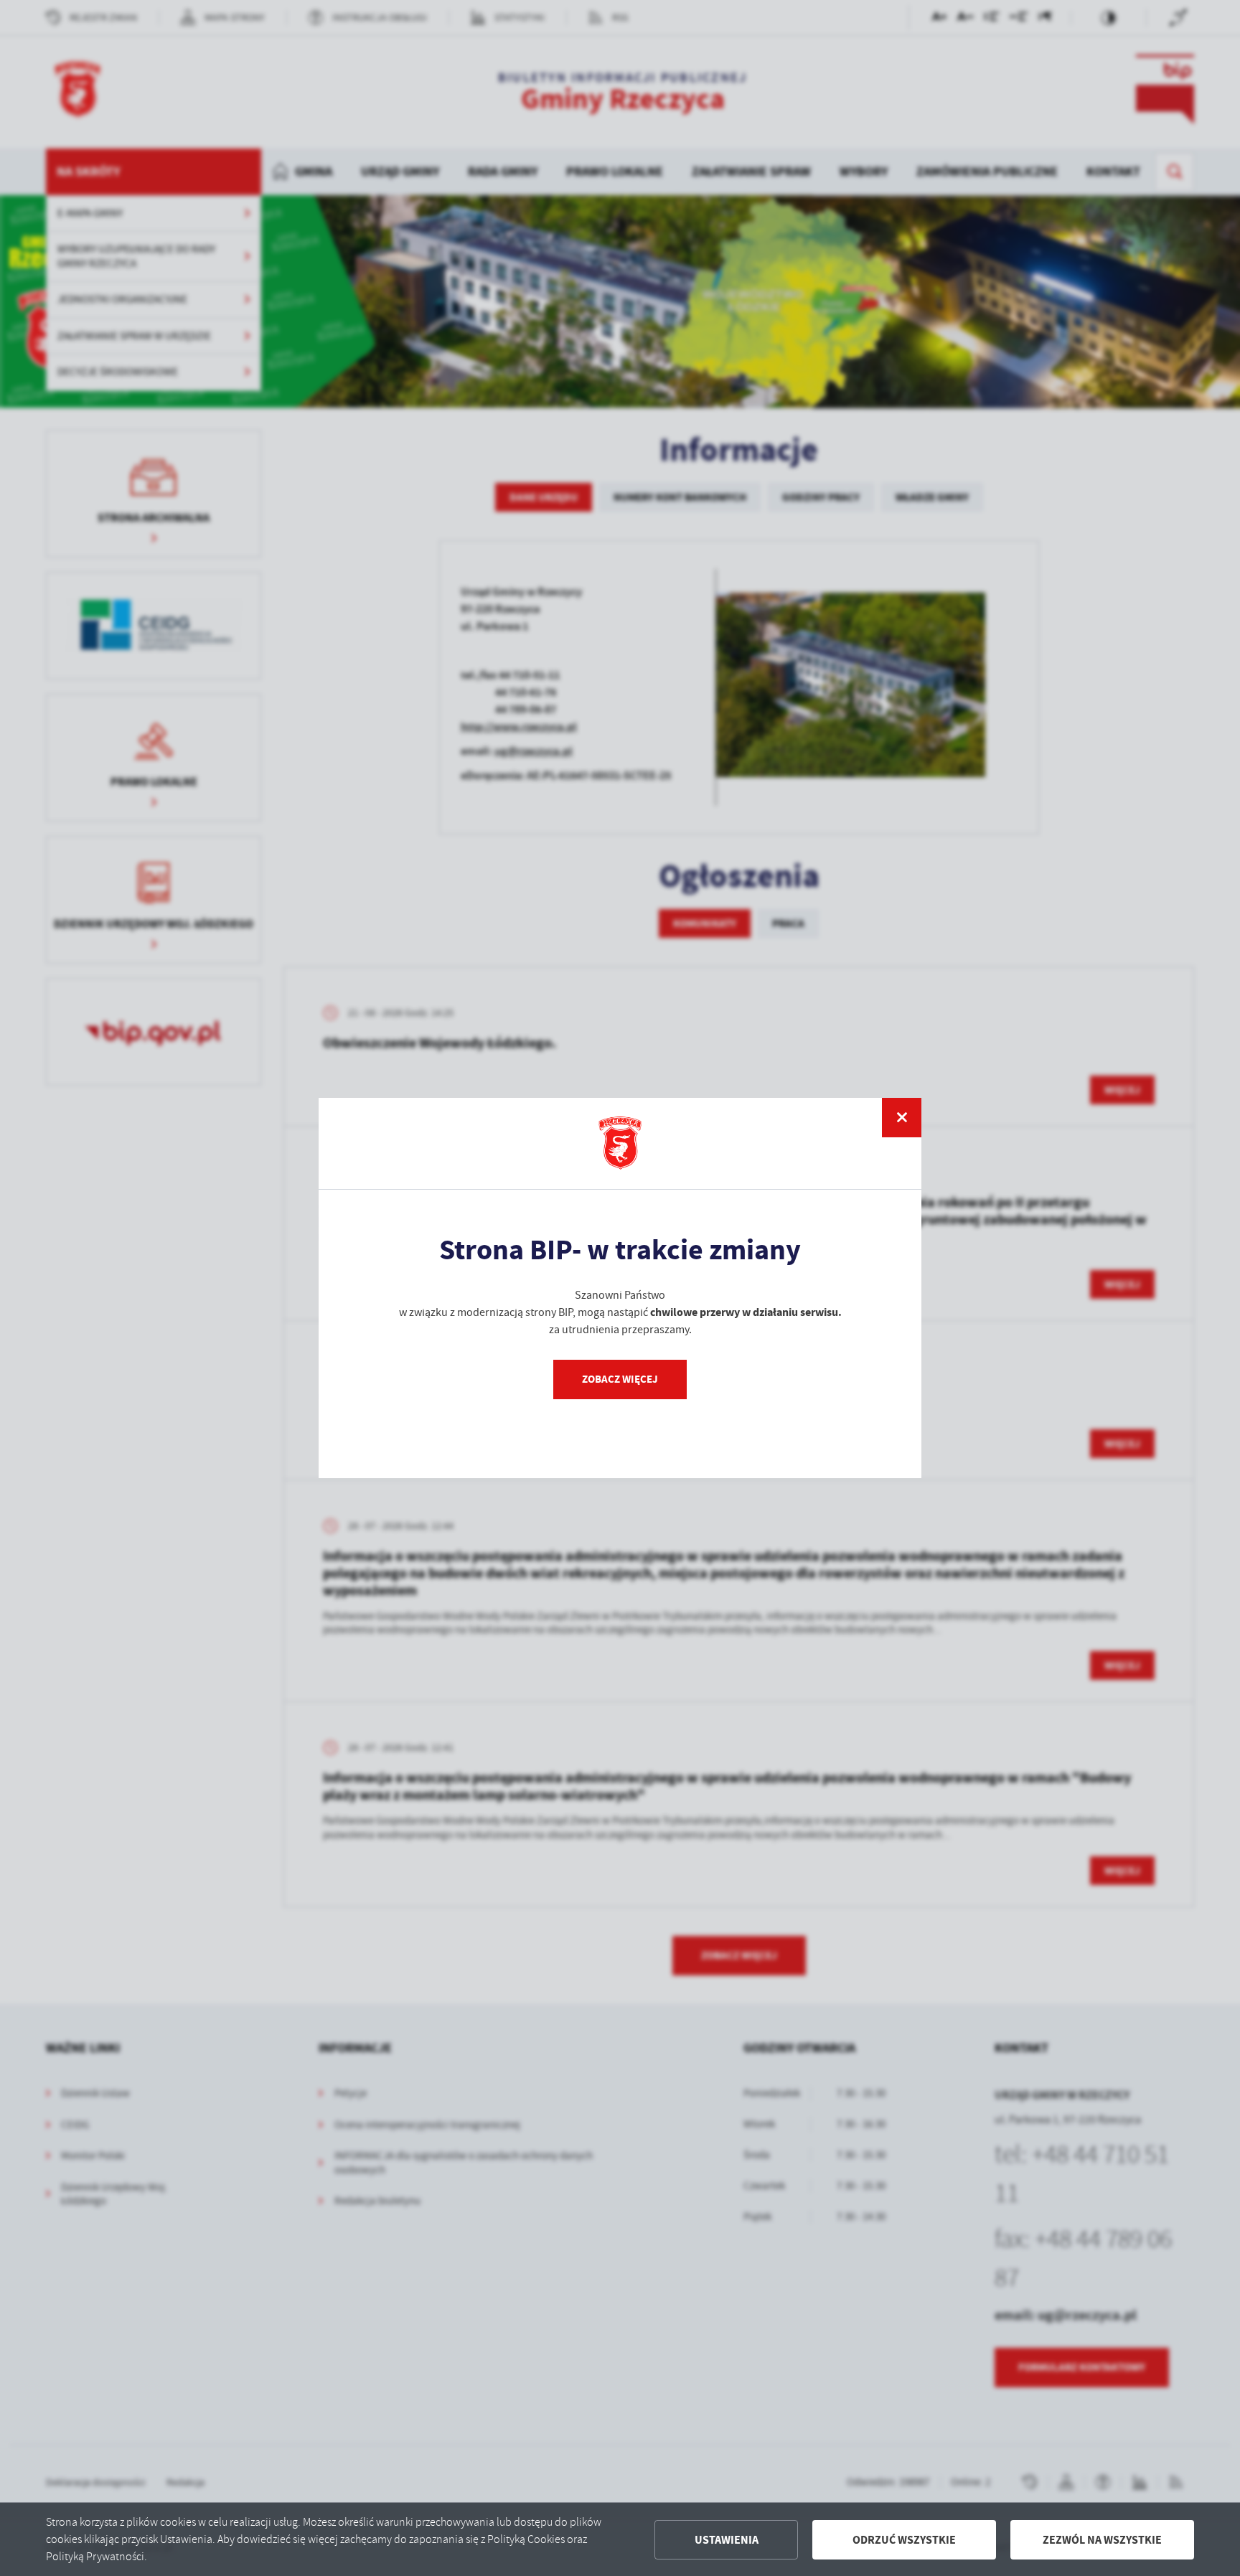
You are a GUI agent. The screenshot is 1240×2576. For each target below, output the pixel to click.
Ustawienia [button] (727, 2540)
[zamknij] (902, 1118)
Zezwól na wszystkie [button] (1102, 2540)
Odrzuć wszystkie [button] (904, 2540)
